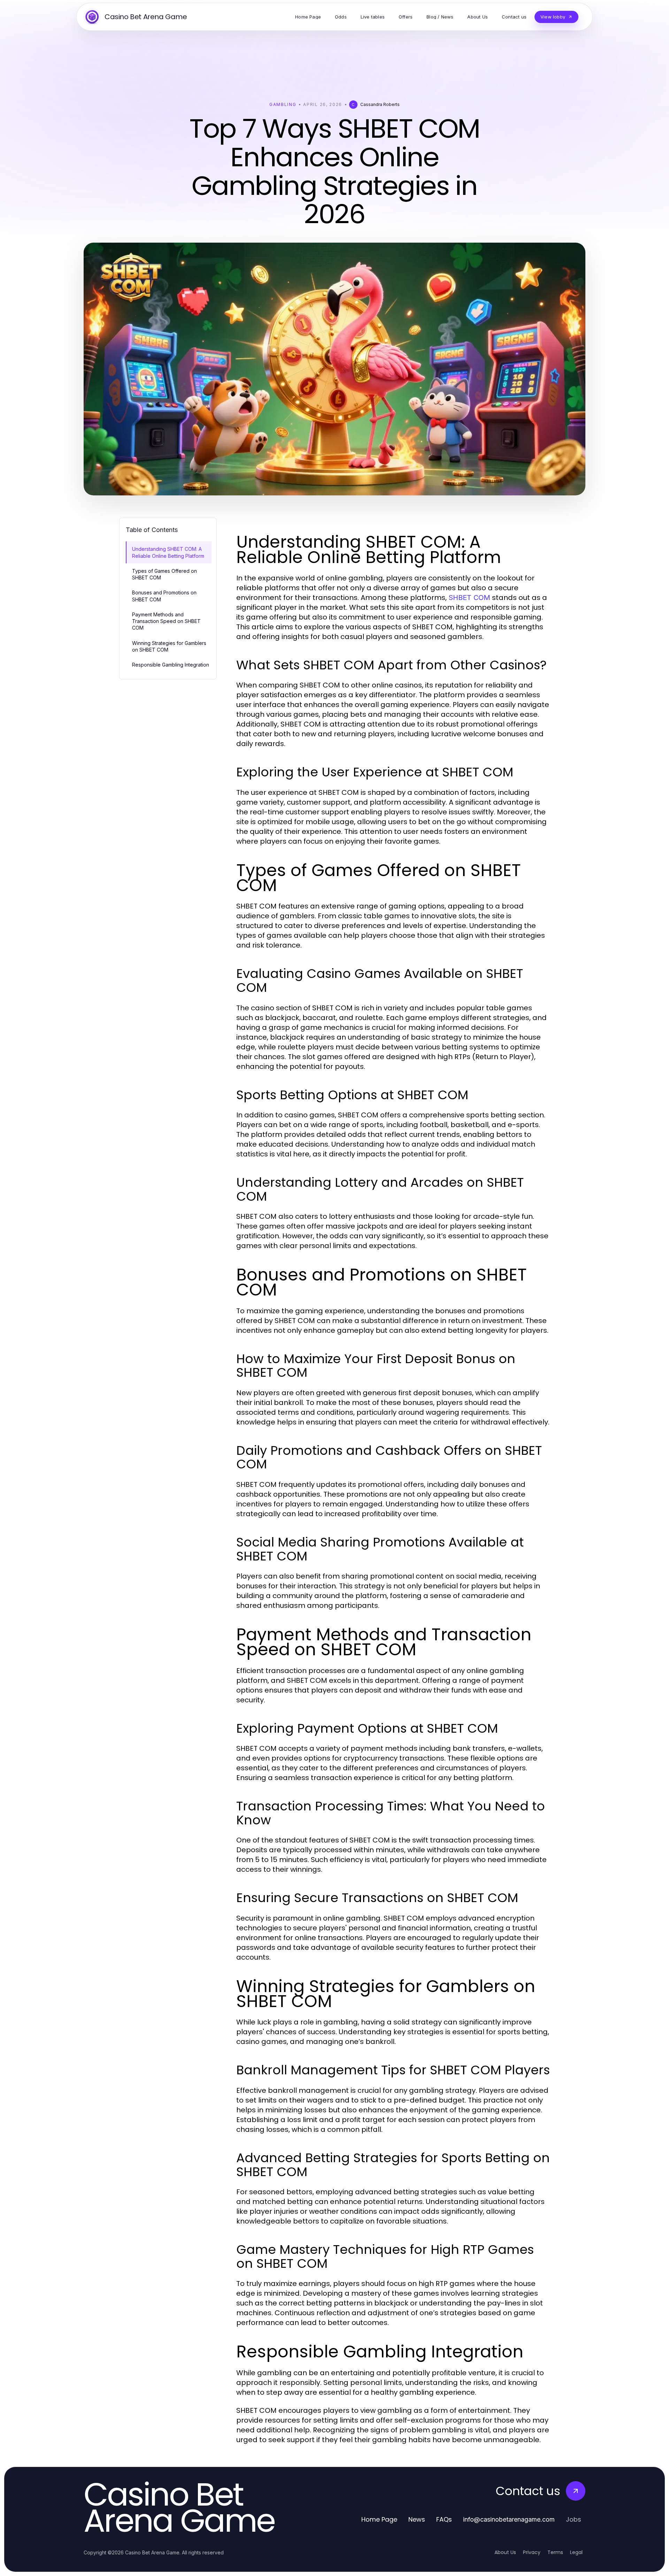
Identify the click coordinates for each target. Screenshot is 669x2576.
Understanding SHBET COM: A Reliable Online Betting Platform (168, 552)
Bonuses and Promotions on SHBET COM (164, 596)
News (417, 2519)
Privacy (532, 2552)
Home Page (379, 2519)
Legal (576, 2552)
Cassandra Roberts (380, 104)
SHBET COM (469, 598)
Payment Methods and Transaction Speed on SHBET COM (166, 621)
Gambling (283, 104)
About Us (505, 2552)
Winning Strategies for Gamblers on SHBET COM (169, 646)
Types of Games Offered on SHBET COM (164, 574)
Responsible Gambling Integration (171, 665)
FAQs (444, 2519)
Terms (555, 2552)
